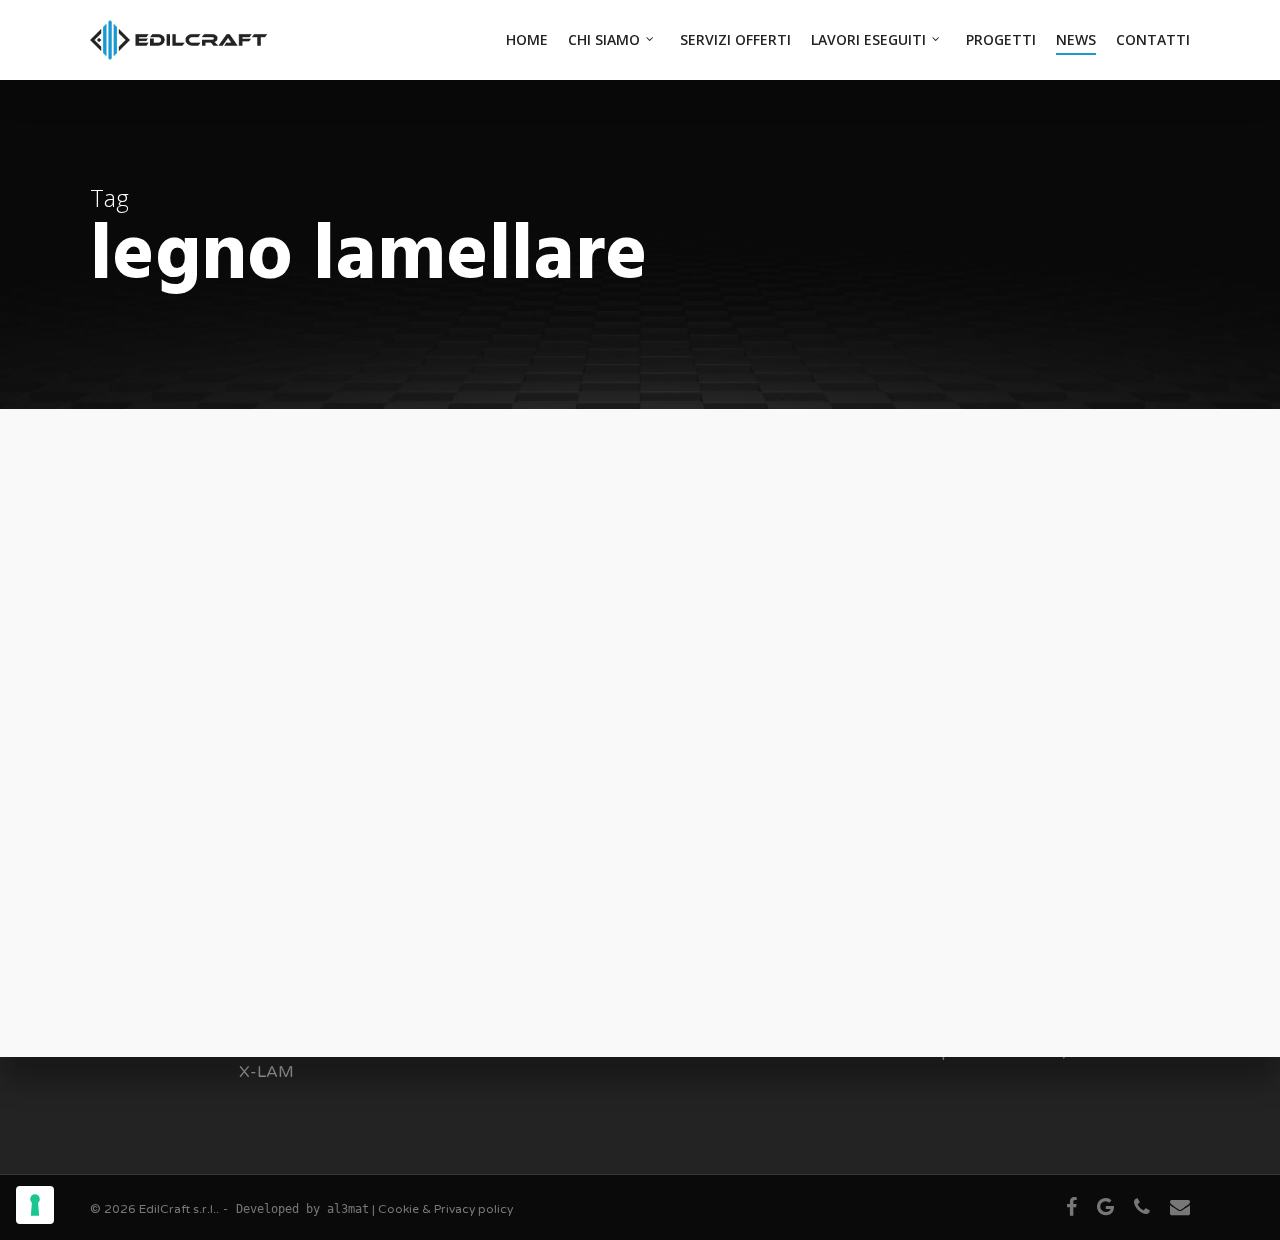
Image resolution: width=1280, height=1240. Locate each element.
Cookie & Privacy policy (445, 1209)
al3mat (348, 1209)
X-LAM (266, 1072)
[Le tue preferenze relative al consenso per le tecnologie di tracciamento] (35, 1205)
